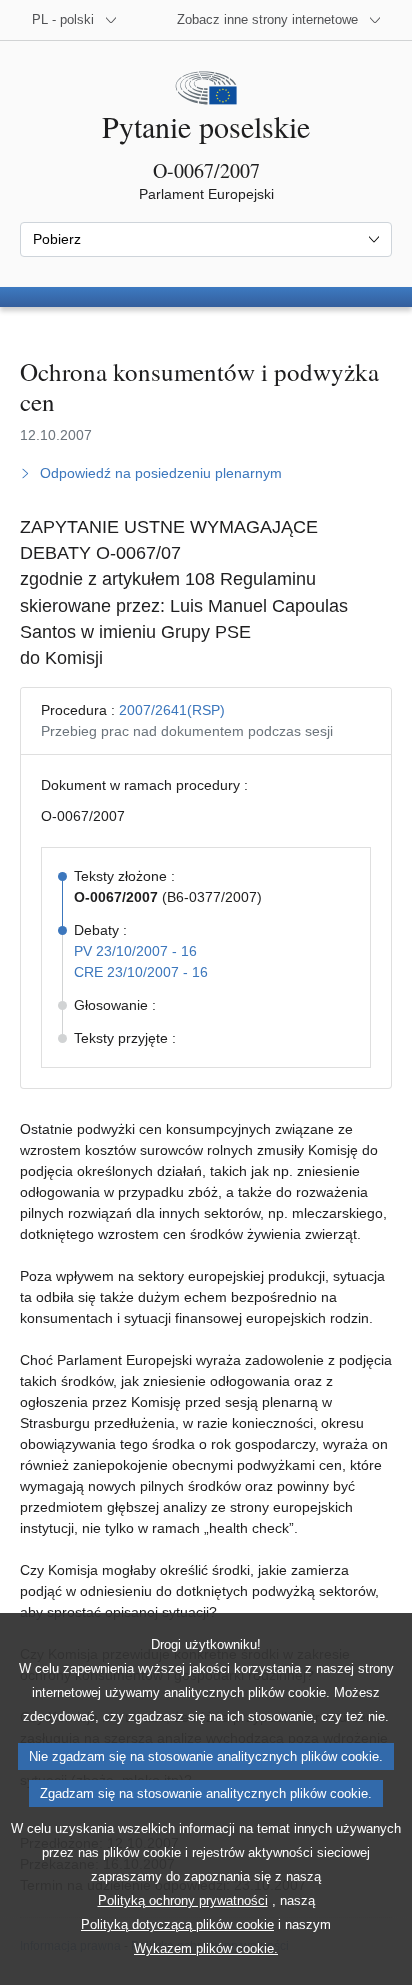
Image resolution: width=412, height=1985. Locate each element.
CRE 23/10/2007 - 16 (141, 972)
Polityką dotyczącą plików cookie (177, 1924)
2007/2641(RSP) (172, 710)
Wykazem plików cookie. (206, 1948)
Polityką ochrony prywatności (183, 1900)
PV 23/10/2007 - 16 (135, 951)
